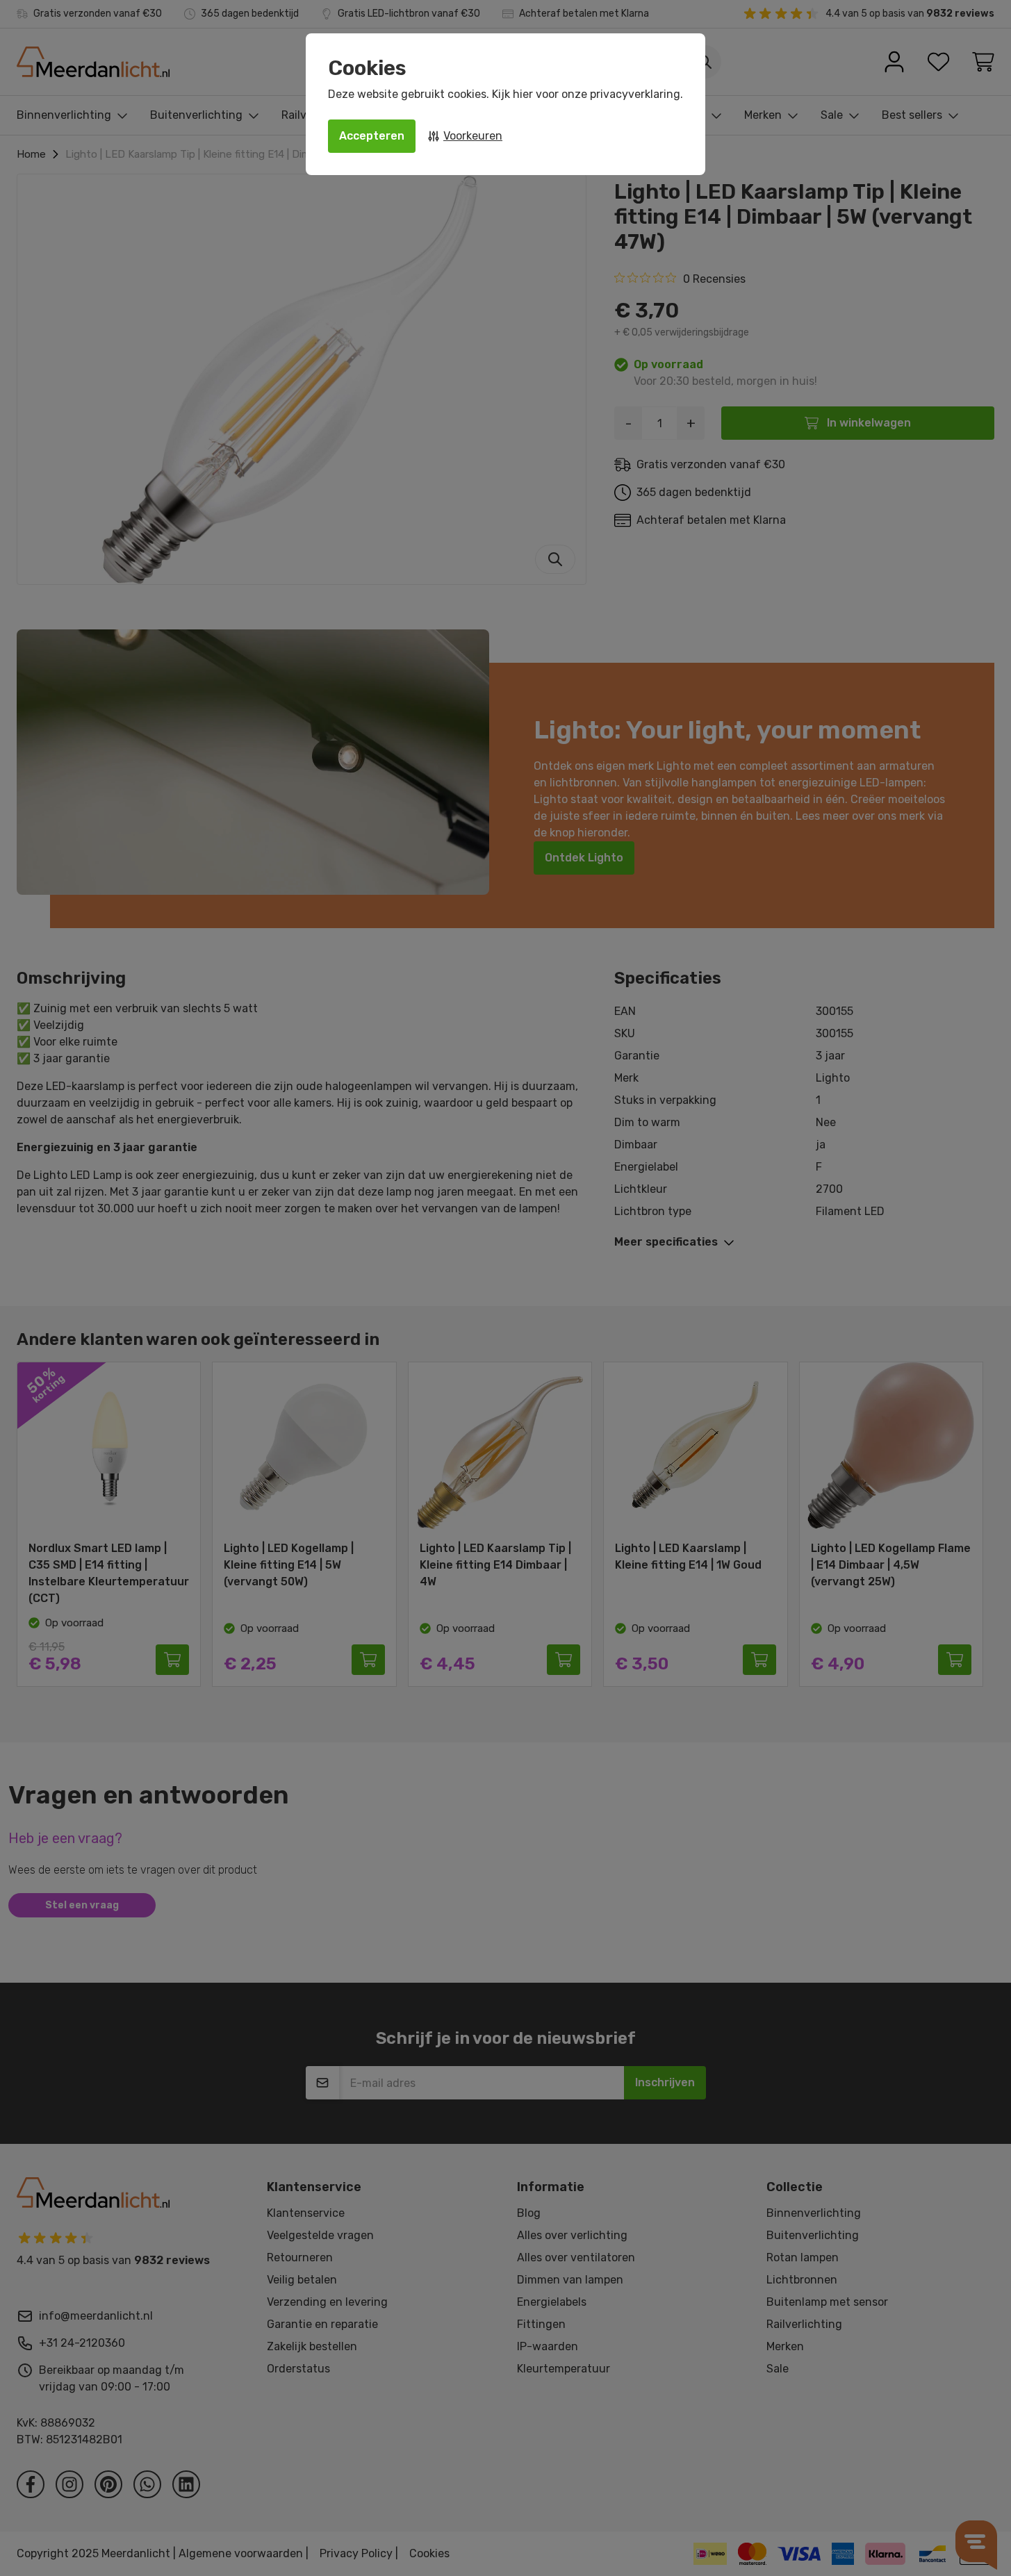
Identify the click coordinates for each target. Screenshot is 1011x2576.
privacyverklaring (635, 94)
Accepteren (372, 136)
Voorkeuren (473, 136)
